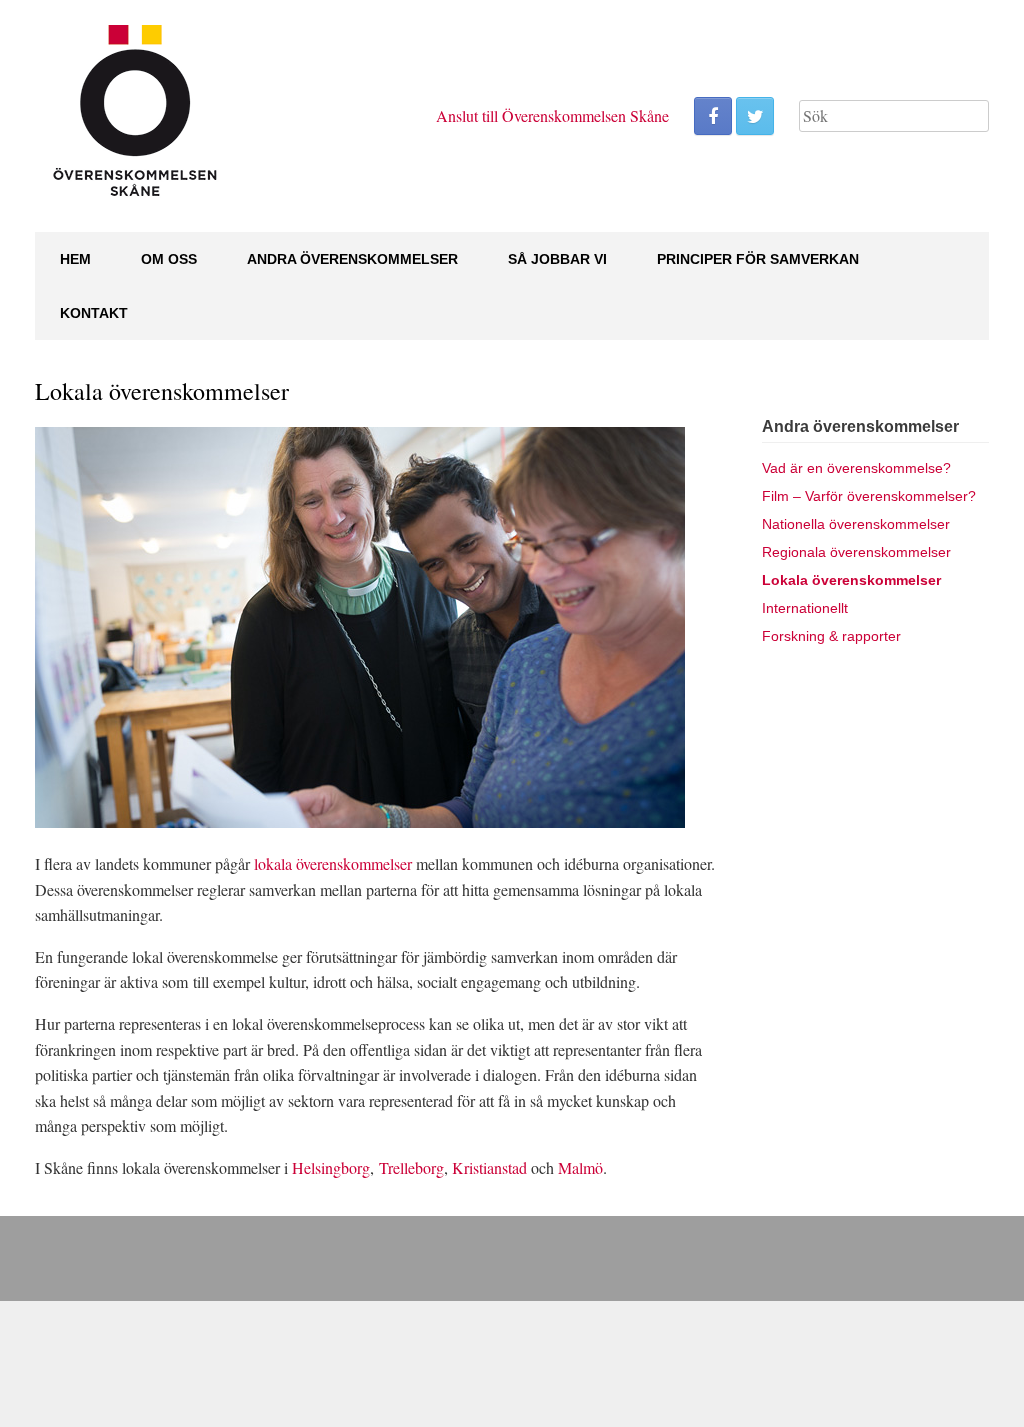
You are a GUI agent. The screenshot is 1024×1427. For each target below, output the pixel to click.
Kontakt (94, 313)
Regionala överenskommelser (856, 552)
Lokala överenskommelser (851, 580)
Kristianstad (489, 1167)
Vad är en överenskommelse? (856, 468)
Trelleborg (411, 1167)
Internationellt (805, 608)
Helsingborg (331, 1167)
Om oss (169, 259)
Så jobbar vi (557, 259)
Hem (75, 259)
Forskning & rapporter (831, 636)
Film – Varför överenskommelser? (869, 496)
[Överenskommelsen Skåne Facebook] (713, 116)
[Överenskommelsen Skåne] (135, 116)
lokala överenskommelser (333, 863)
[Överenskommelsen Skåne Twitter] (755, 116)
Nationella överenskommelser (856, 524)
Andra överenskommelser (352, 259)
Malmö (580, 1167)
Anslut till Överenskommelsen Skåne (552, 115)
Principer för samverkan (758, 259)
